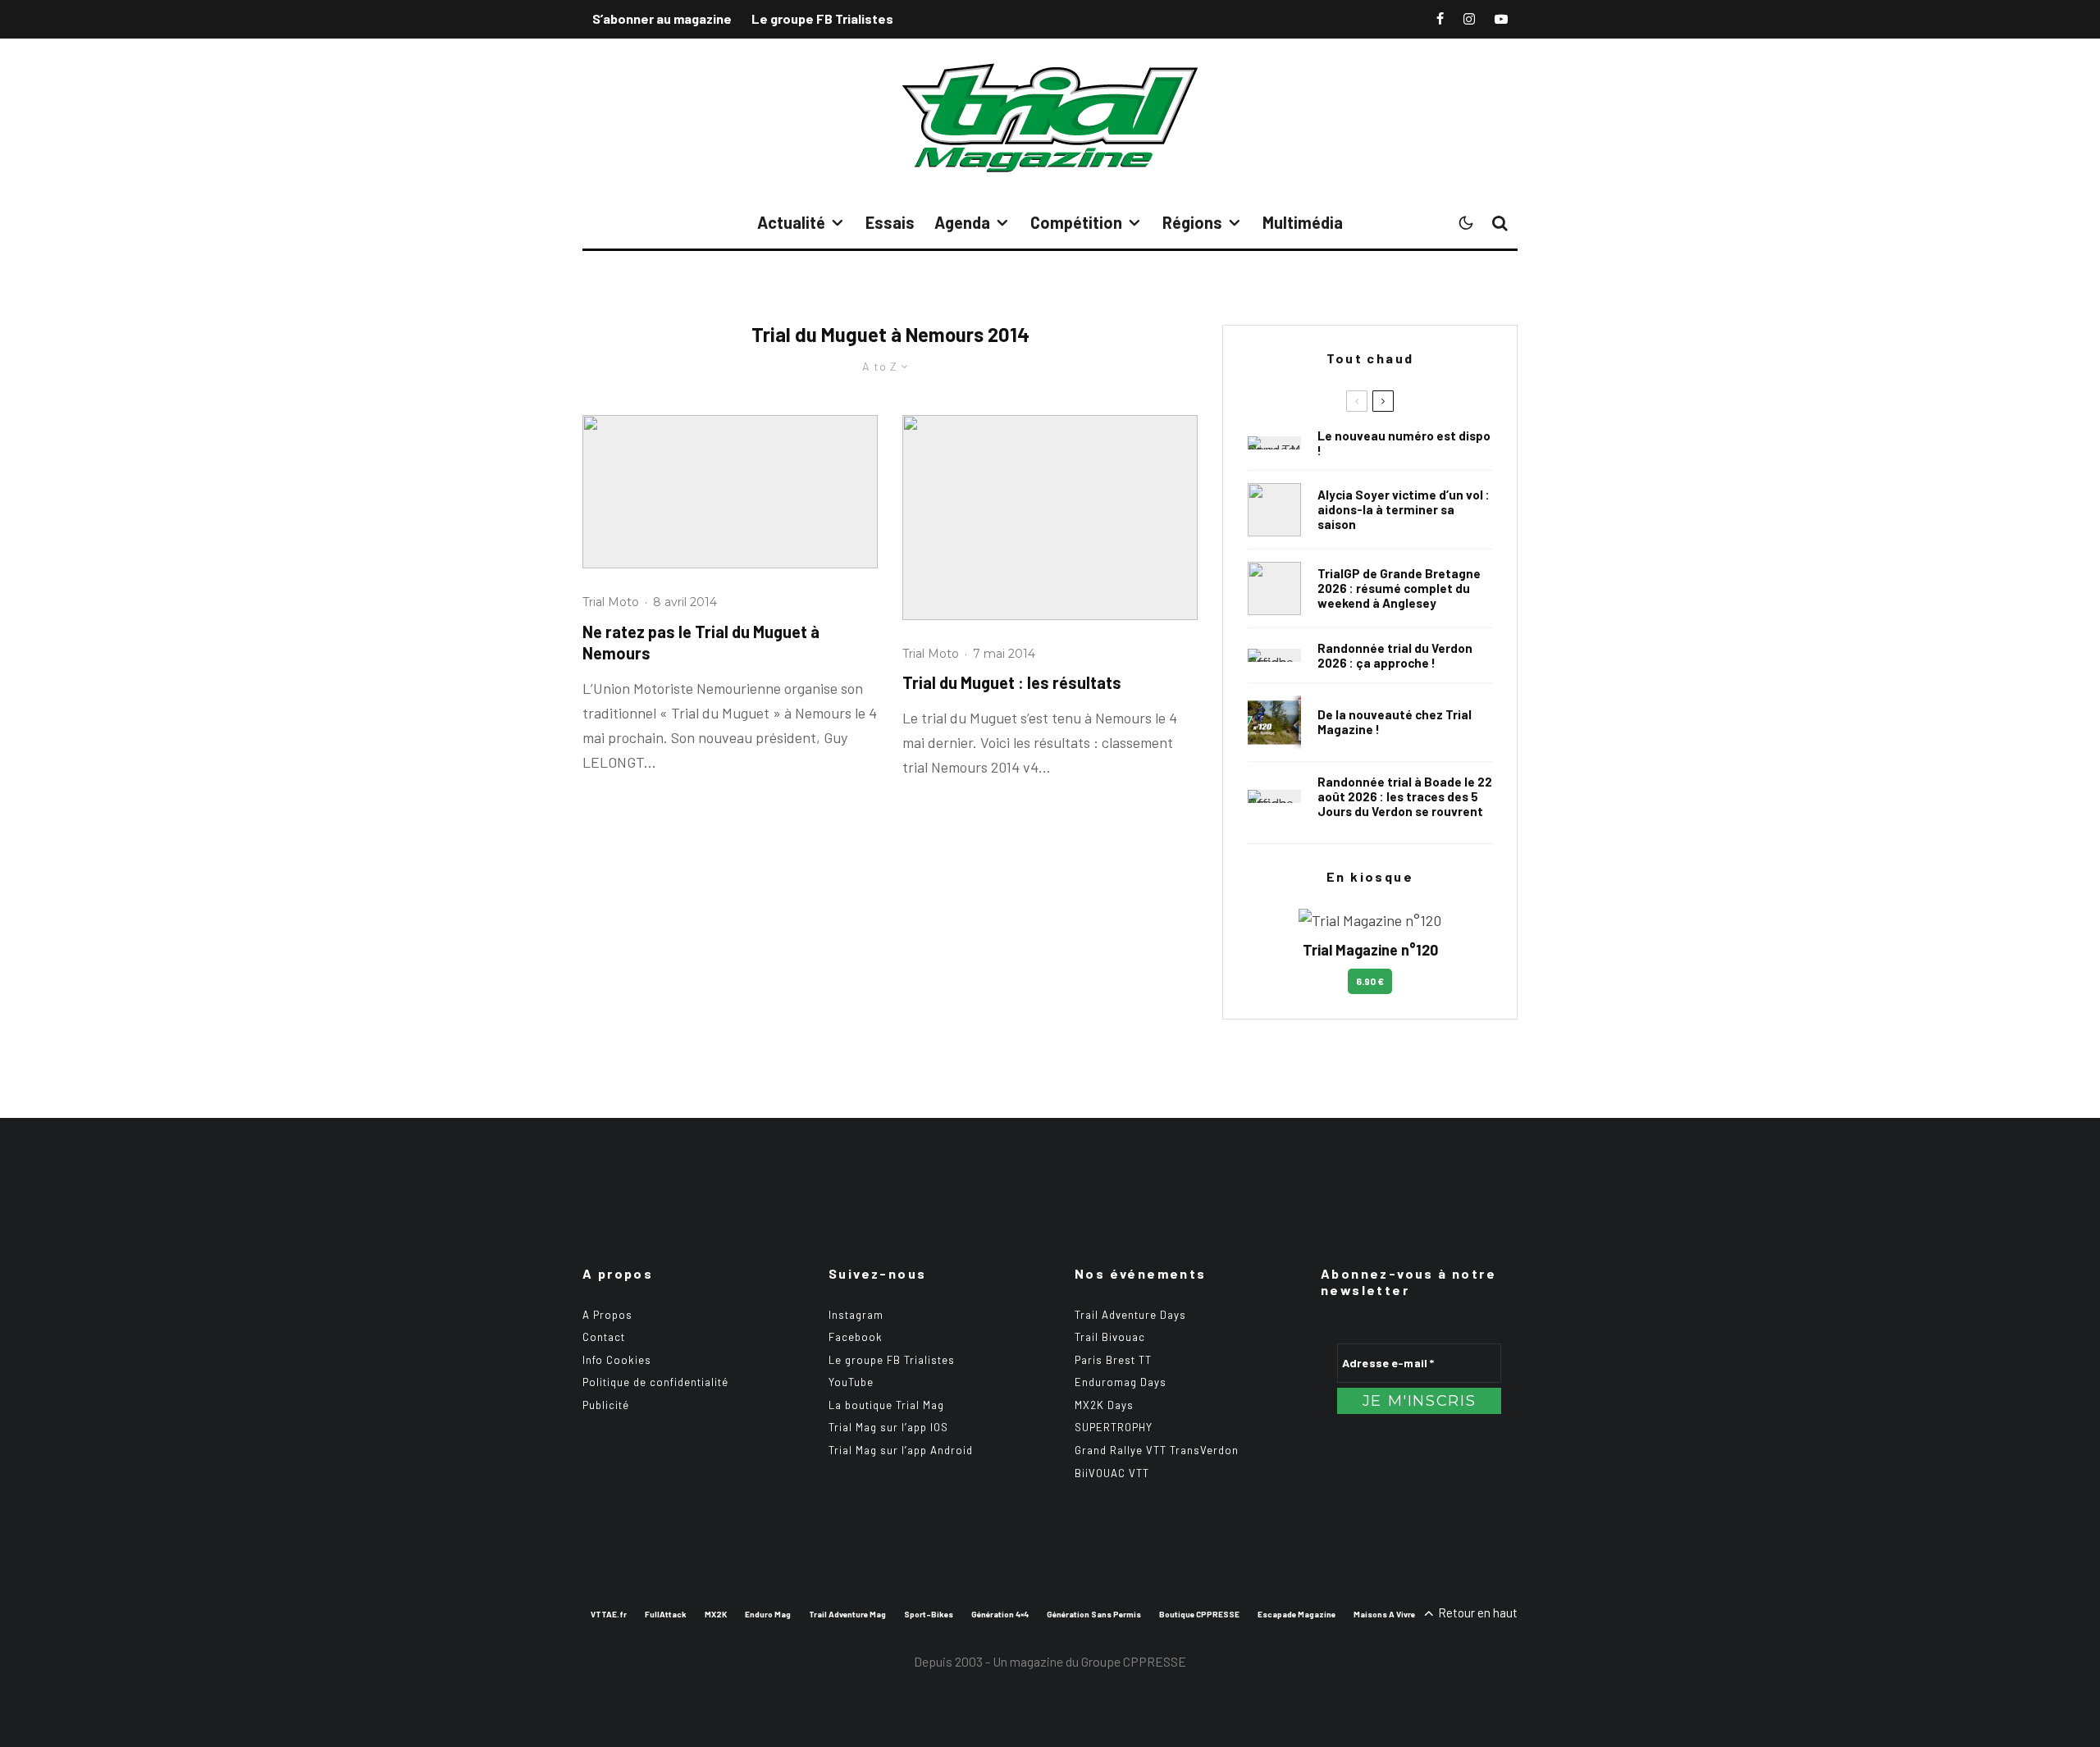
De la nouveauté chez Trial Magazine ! (1395, 722)
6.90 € (1370, 981)
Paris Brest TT (1113, 1360)
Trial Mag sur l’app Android (901, 1450)
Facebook (856, 1337)
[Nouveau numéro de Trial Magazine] (1274, 722)
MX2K (716, 1614)
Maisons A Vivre (1384, 1614)
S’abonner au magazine (662, 18)
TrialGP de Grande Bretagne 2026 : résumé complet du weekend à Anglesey (1399, 588)
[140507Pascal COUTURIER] (1050, 518)
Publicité (606, 1405)
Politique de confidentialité (655, 1382)
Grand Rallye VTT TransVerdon (1157, 1450)
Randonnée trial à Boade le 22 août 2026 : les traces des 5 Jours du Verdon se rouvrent (1405, 796)
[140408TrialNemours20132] (730, 492)
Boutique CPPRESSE (1199, 1614)
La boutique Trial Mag (886, 1405)
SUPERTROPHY (1114, 1427)
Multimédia (1303, 222)
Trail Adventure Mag (847, 1614)
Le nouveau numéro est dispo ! (1404, 443)
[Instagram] (1469, 19)
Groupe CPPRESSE (1134, 1661)
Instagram (856, 1315)
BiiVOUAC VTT (1112, 1473)
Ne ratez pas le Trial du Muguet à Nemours (701, 643)
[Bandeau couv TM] (1274, 443)
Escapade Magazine (1297, 1614)
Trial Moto (611, 602)
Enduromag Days (1121, 1382)
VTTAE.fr (609, 1614)
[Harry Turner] (1274, 588)
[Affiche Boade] (1274, 655)
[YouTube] (1501, 19)
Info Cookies (617, 1360)
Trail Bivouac (1110, 1337)
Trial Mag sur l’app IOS (888, 1427)
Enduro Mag (768, 1614)
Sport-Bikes (929, 1614)
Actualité (791, 222)
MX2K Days (1104, 1405)
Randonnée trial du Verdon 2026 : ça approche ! (1395, 655)
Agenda (962, 222)
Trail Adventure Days (1130, 1315)
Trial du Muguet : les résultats (1012, 682)
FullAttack (666, 1614)
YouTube (851, 1382)
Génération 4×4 (1000, 1614)
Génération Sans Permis (1094, 1614)
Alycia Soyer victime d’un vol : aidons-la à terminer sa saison (1404, 509)
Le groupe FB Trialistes (822, 18)
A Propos (607, 1315)
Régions (1192, 222)
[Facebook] (1440, 19)
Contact (604, 1337)
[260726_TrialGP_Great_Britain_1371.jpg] (1274, 510)
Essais (890, 222)
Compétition (1076, 222)
